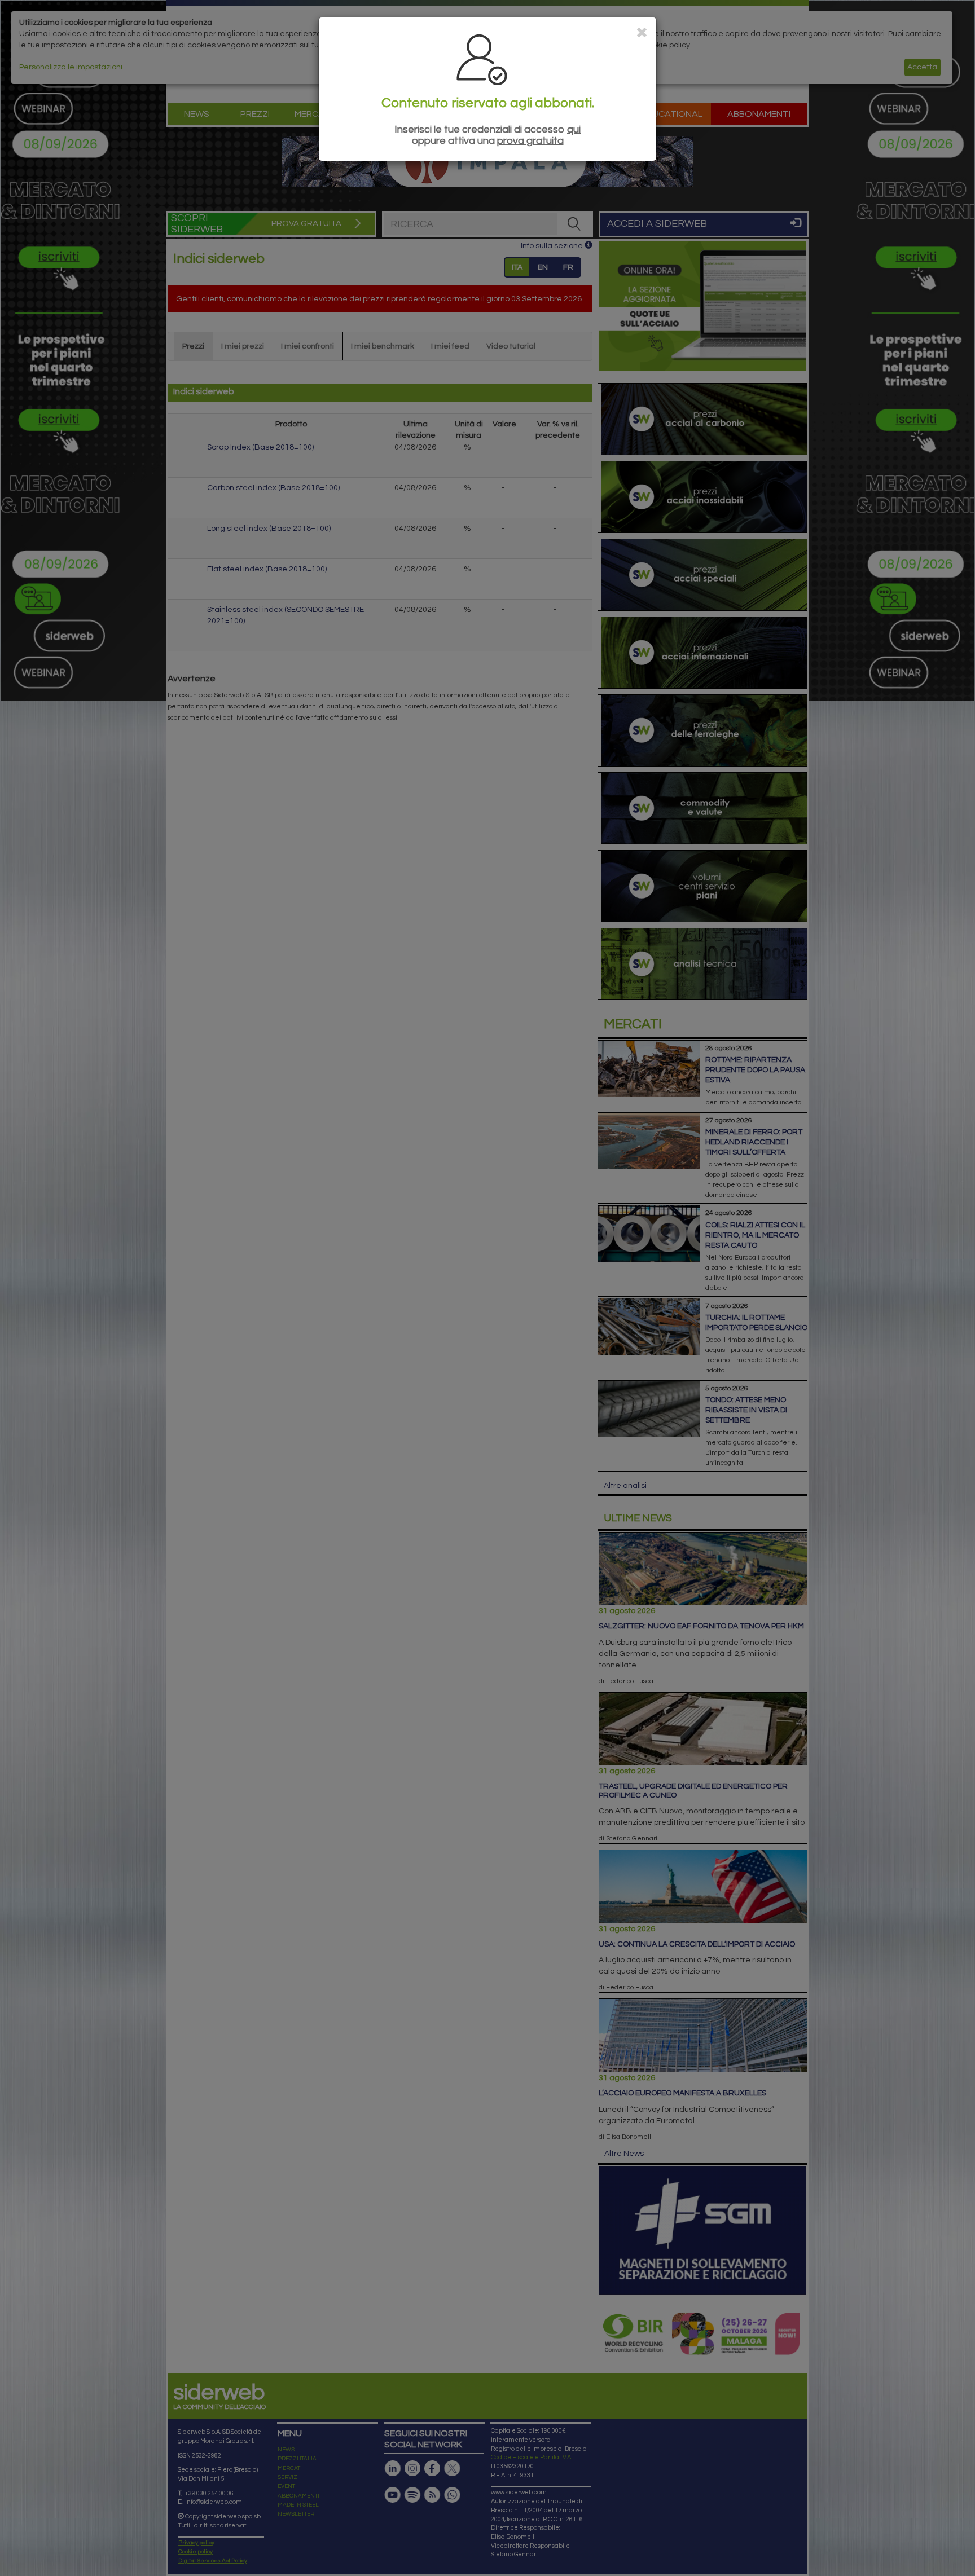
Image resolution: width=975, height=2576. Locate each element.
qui (574, 129)
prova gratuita (530, 141)
